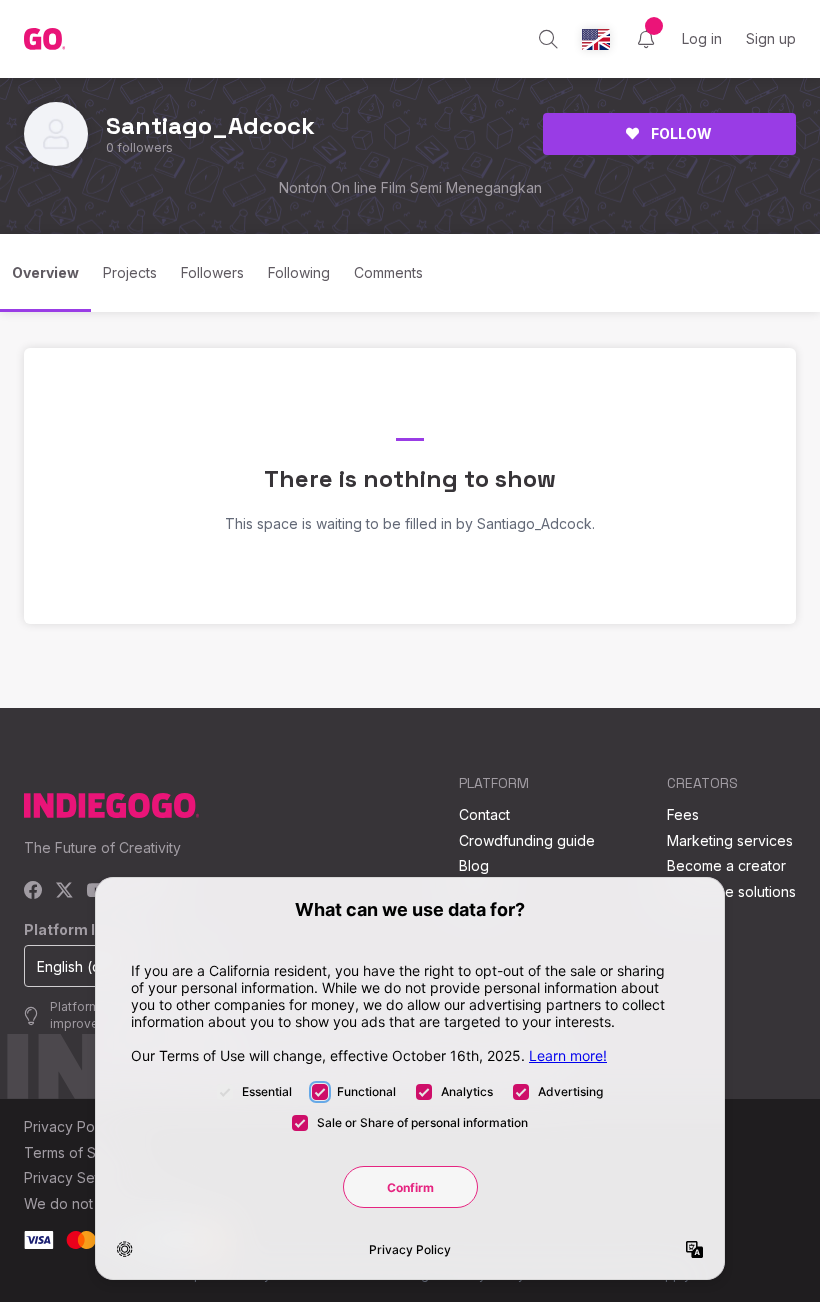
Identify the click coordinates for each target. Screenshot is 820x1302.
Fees (683, 814)
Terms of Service (81, 1152)
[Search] (548, 39)
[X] (64, 891)
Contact (484, 814)
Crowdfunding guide (527, 840)
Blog (474, 865)
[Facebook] (33, 891)
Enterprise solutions (731, 891)
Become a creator (726, 865)
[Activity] (646, 39)
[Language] (596, 39)
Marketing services (730, 840)
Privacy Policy (70, 1126)
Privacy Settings (77, 1177)
